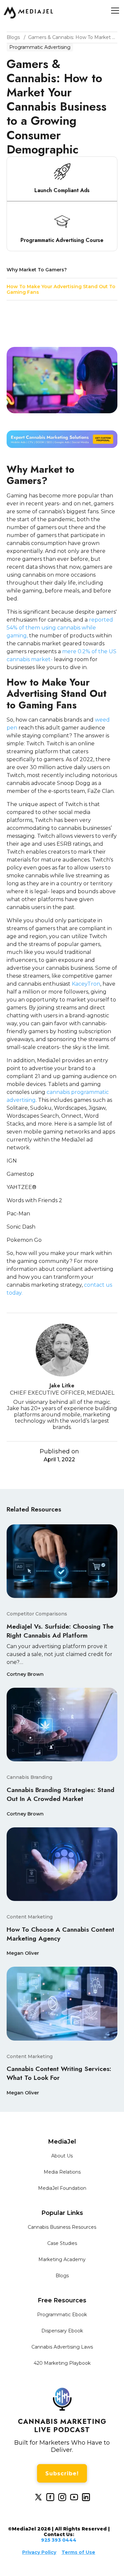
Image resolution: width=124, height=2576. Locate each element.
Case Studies (62, 2243)
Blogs (62, 2276)
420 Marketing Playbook (62, 2363)
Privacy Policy (39, 2552)
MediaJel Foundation (62, 2188)
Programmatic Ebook (62, 2315)
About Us (62, 2156)
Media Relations (62, 2172)
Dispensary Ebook (62, 2331)
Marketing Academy (62, 2259)
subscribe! (62, 2474)
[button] (114, 11)
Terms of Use (78, 2552)
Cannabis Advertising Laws (62, 2347)
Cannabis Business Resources (62, 2227)
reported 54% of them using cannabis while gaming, (60, 628)
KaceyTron (86, 984)
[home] (28, 13)
